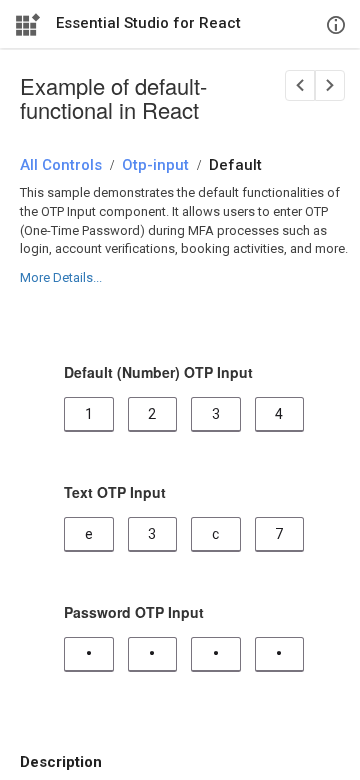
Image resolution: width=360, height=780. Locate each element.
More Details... (61, 277)
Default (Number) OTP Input (158, 372)
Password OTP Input (134, 612)
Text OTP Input (115, 492)
